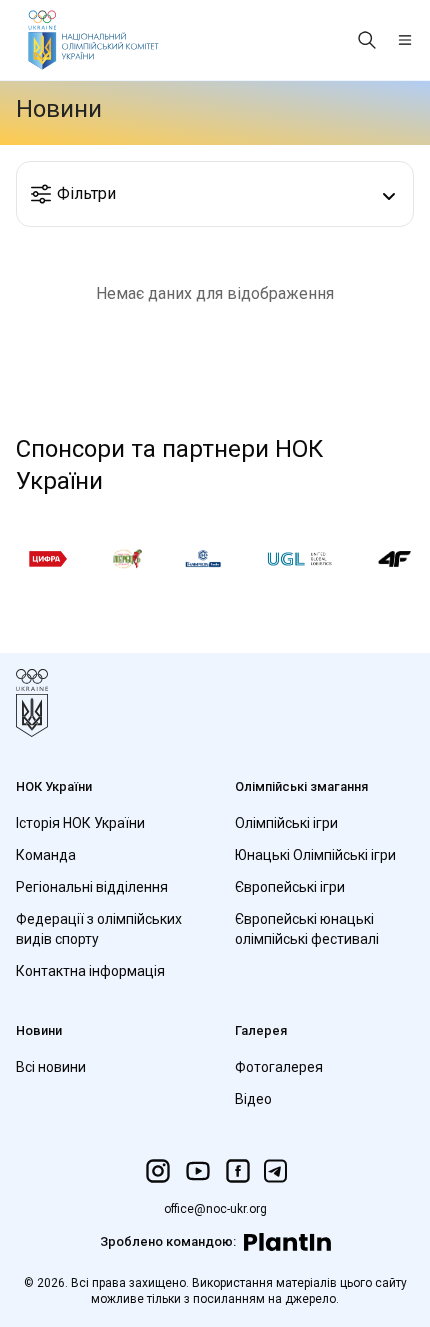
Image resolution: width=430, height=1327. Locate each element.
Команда (46, 855)
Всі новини (51, 1067)
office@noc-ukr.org (215, 1209)
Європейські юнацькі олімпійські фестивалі (307, 929)
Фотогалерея (279, 1067)
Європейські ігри (290, 887)
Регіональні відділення (92, 887)
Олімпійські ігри (286, 823)
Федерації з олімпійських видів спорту (99, 929)
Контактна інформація (90, 971)
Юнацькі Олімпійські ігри (315, 855)
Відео (253, 1099)
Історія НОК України (80, 823)
